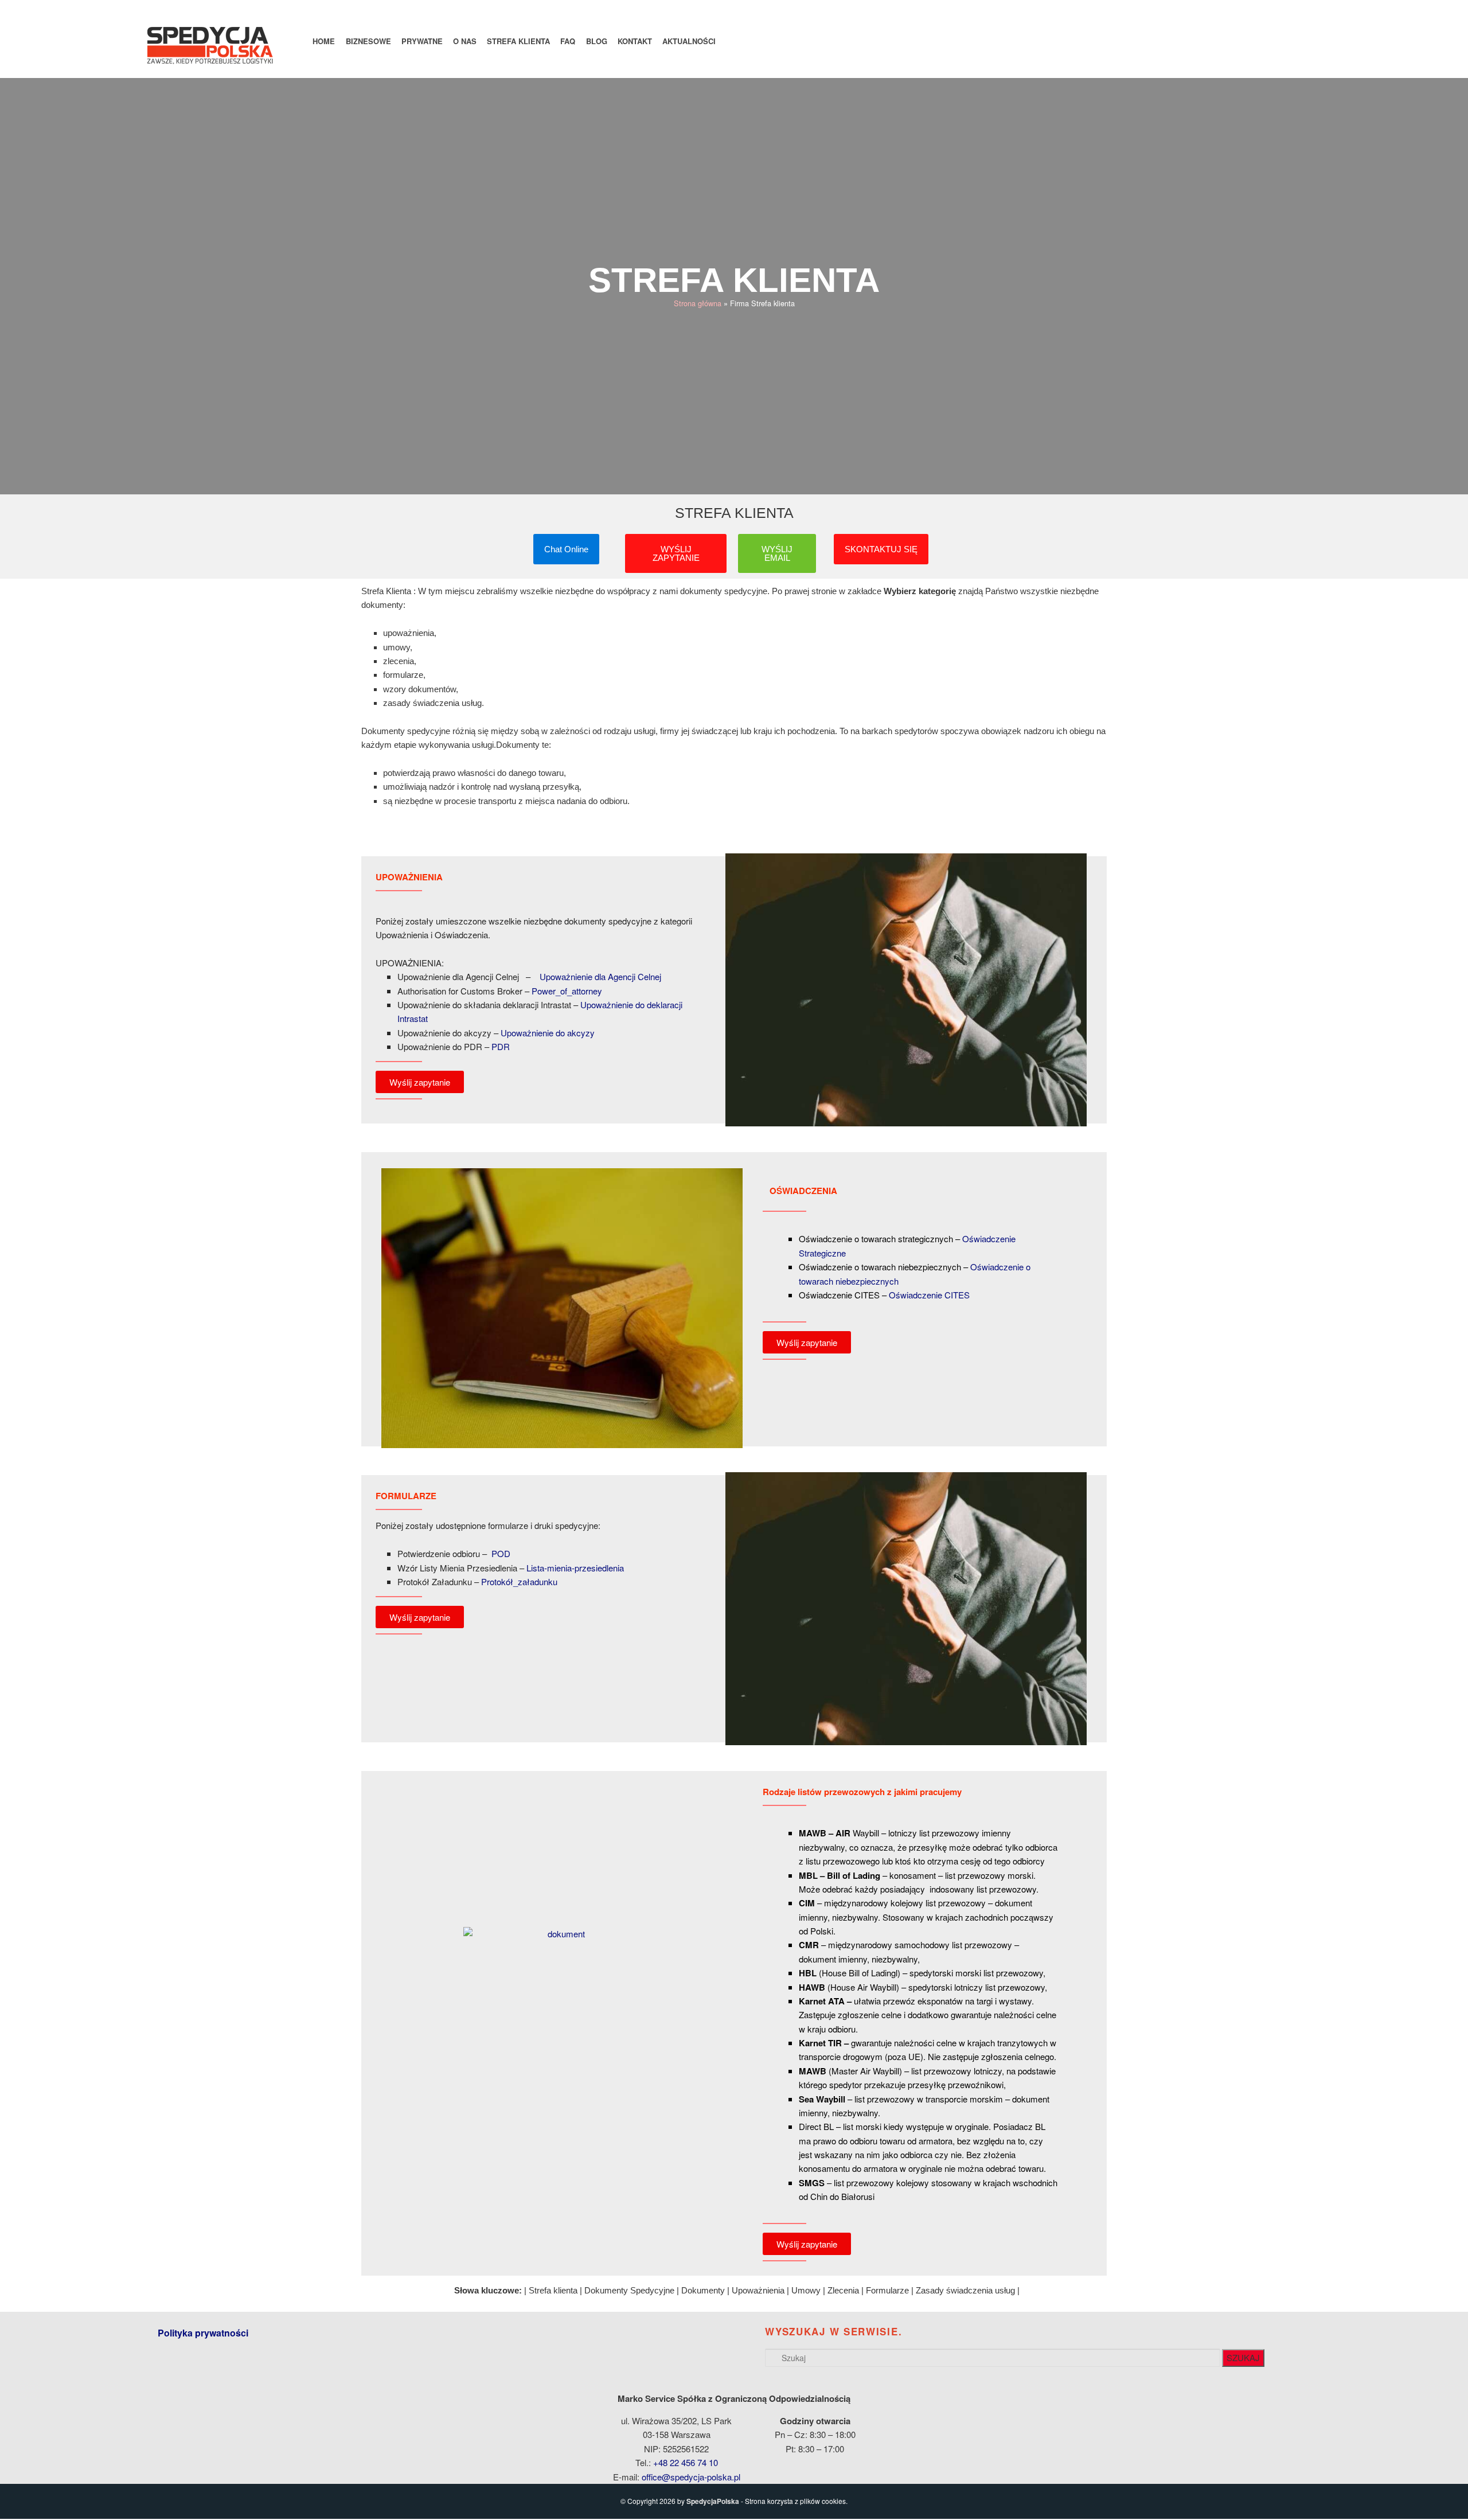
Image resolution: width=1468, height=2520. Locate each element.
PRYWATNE (422, 41)
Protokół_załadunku (519, 1581)
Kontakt (635, 41)
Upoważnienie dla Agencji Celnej (600, 976)
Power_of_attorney (567, 991)
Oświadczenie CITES (929, 1295)
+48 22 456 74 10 (686, 2462)
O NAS (465, 41)
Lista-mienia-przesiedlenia (575, 1568)
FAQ (568, 41)
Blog (597, 41)
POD (501, 1553)
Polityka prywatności (203, 2333)
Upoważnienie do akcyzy (548, 1033)
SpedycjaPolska (713, 2501)
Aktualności (689, 41)
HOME (324, 41)
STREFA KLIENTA (518, 41)
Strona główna (698, 303)
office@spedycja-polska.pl (691, 2477)
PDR (501, 1046)
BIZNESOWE (368, 41)
